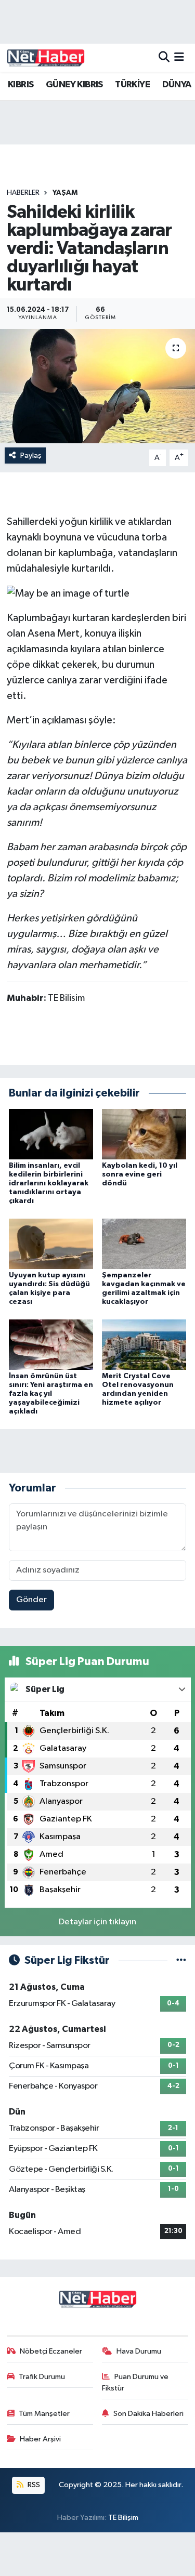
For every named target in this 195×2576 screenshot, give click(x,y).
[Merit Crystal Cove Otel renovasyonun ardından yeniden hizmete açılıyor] (144, 1345)
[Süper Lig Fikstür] (181, 1960)
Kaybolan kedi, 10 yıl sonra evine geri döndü (140, 1174)
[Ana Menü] (179, 57)
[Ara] (164, 57)
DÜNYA (177, 85)
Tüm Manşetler (44, 2414)
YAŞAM (65, 193)
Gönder (31, 1600)
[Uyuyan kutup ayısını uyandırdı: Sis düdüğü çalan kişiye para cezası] (51, 1244)
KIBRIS (21, 85)
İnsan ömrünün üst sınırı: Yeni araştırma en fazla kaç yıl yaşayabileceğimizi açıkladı (51, 1393)
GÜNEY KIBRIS (74, 85)
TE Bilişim (123, 2518)
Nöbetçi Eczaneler (51, 2351)
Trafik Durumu (42, 2377)
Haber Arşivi (40, 2439)
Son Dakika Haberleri (148, 2414)
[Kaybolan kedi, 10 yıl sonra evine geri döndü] (144, 1134)
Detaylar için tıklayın (97, 1922)
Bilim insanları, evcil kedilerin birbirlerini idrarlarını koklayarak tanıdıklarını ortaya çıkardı (49, 1183)
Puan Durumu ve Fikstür (135, 2382)
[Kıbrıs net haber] (46, 58)
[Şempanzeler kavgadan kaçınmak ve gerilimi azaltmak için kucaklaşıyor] (144, 1244)
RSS (33, 2485)
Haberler (23, 193)
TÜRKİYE (132, 85)
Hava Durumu (139, 2351)
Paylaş (31, 455)
